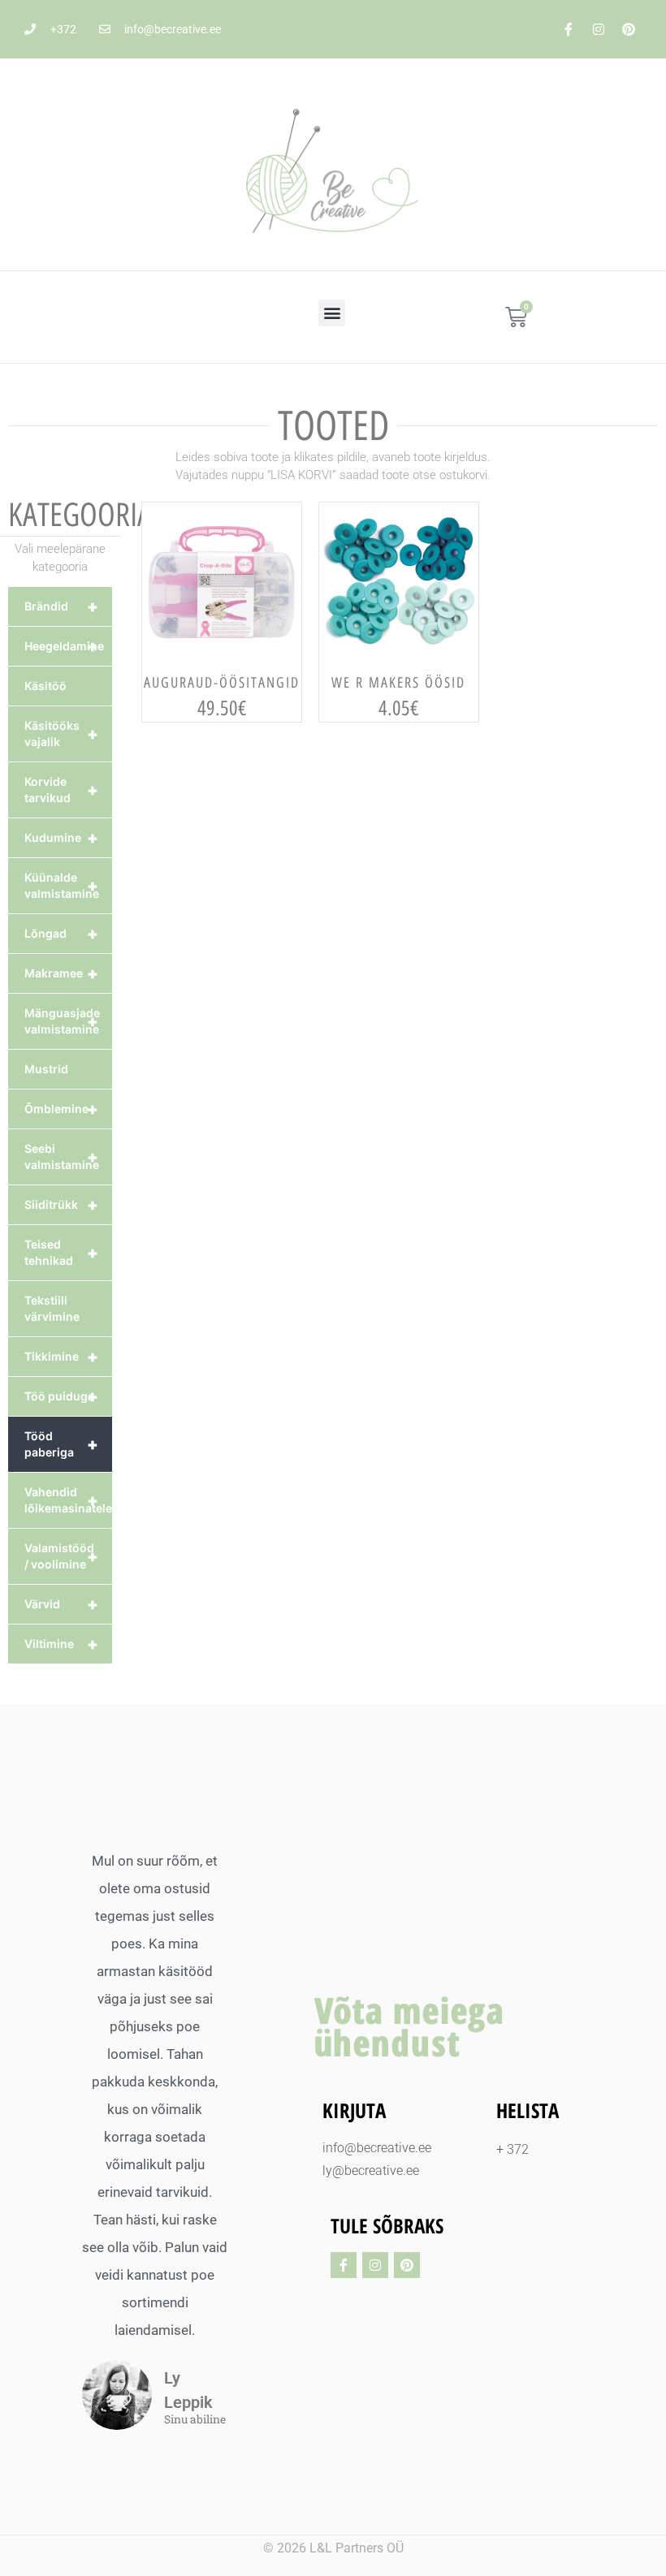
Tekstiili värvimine (52, 1308)
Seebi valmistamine (62, 1156)
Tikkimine (61, 1357)
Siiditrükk (61, 1205)
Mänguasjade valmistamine (62, 1021)
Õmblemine (61, 1109)
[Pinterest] (629, 29)
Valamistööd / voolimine (61, 1556)
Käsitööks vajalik (61, 734)
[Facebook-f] (569, 29)
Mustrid (46, 1069)
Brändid (61, 606)
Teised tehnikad (61, 1252)
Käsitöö (45, 686)
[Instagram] (599, 29)
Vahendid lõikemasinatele (68, 1500)
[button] (332, 313)
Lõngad (61, 934)
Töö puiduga (61, 1396)
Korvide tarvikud (61, 790)
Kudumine (61, 838)
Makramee (61, 973)
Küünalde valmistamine (62, 885)
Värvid (61, 1604)
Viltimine (61, 1644)
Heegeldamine (64, 646)
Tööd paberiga (61, 1444)
